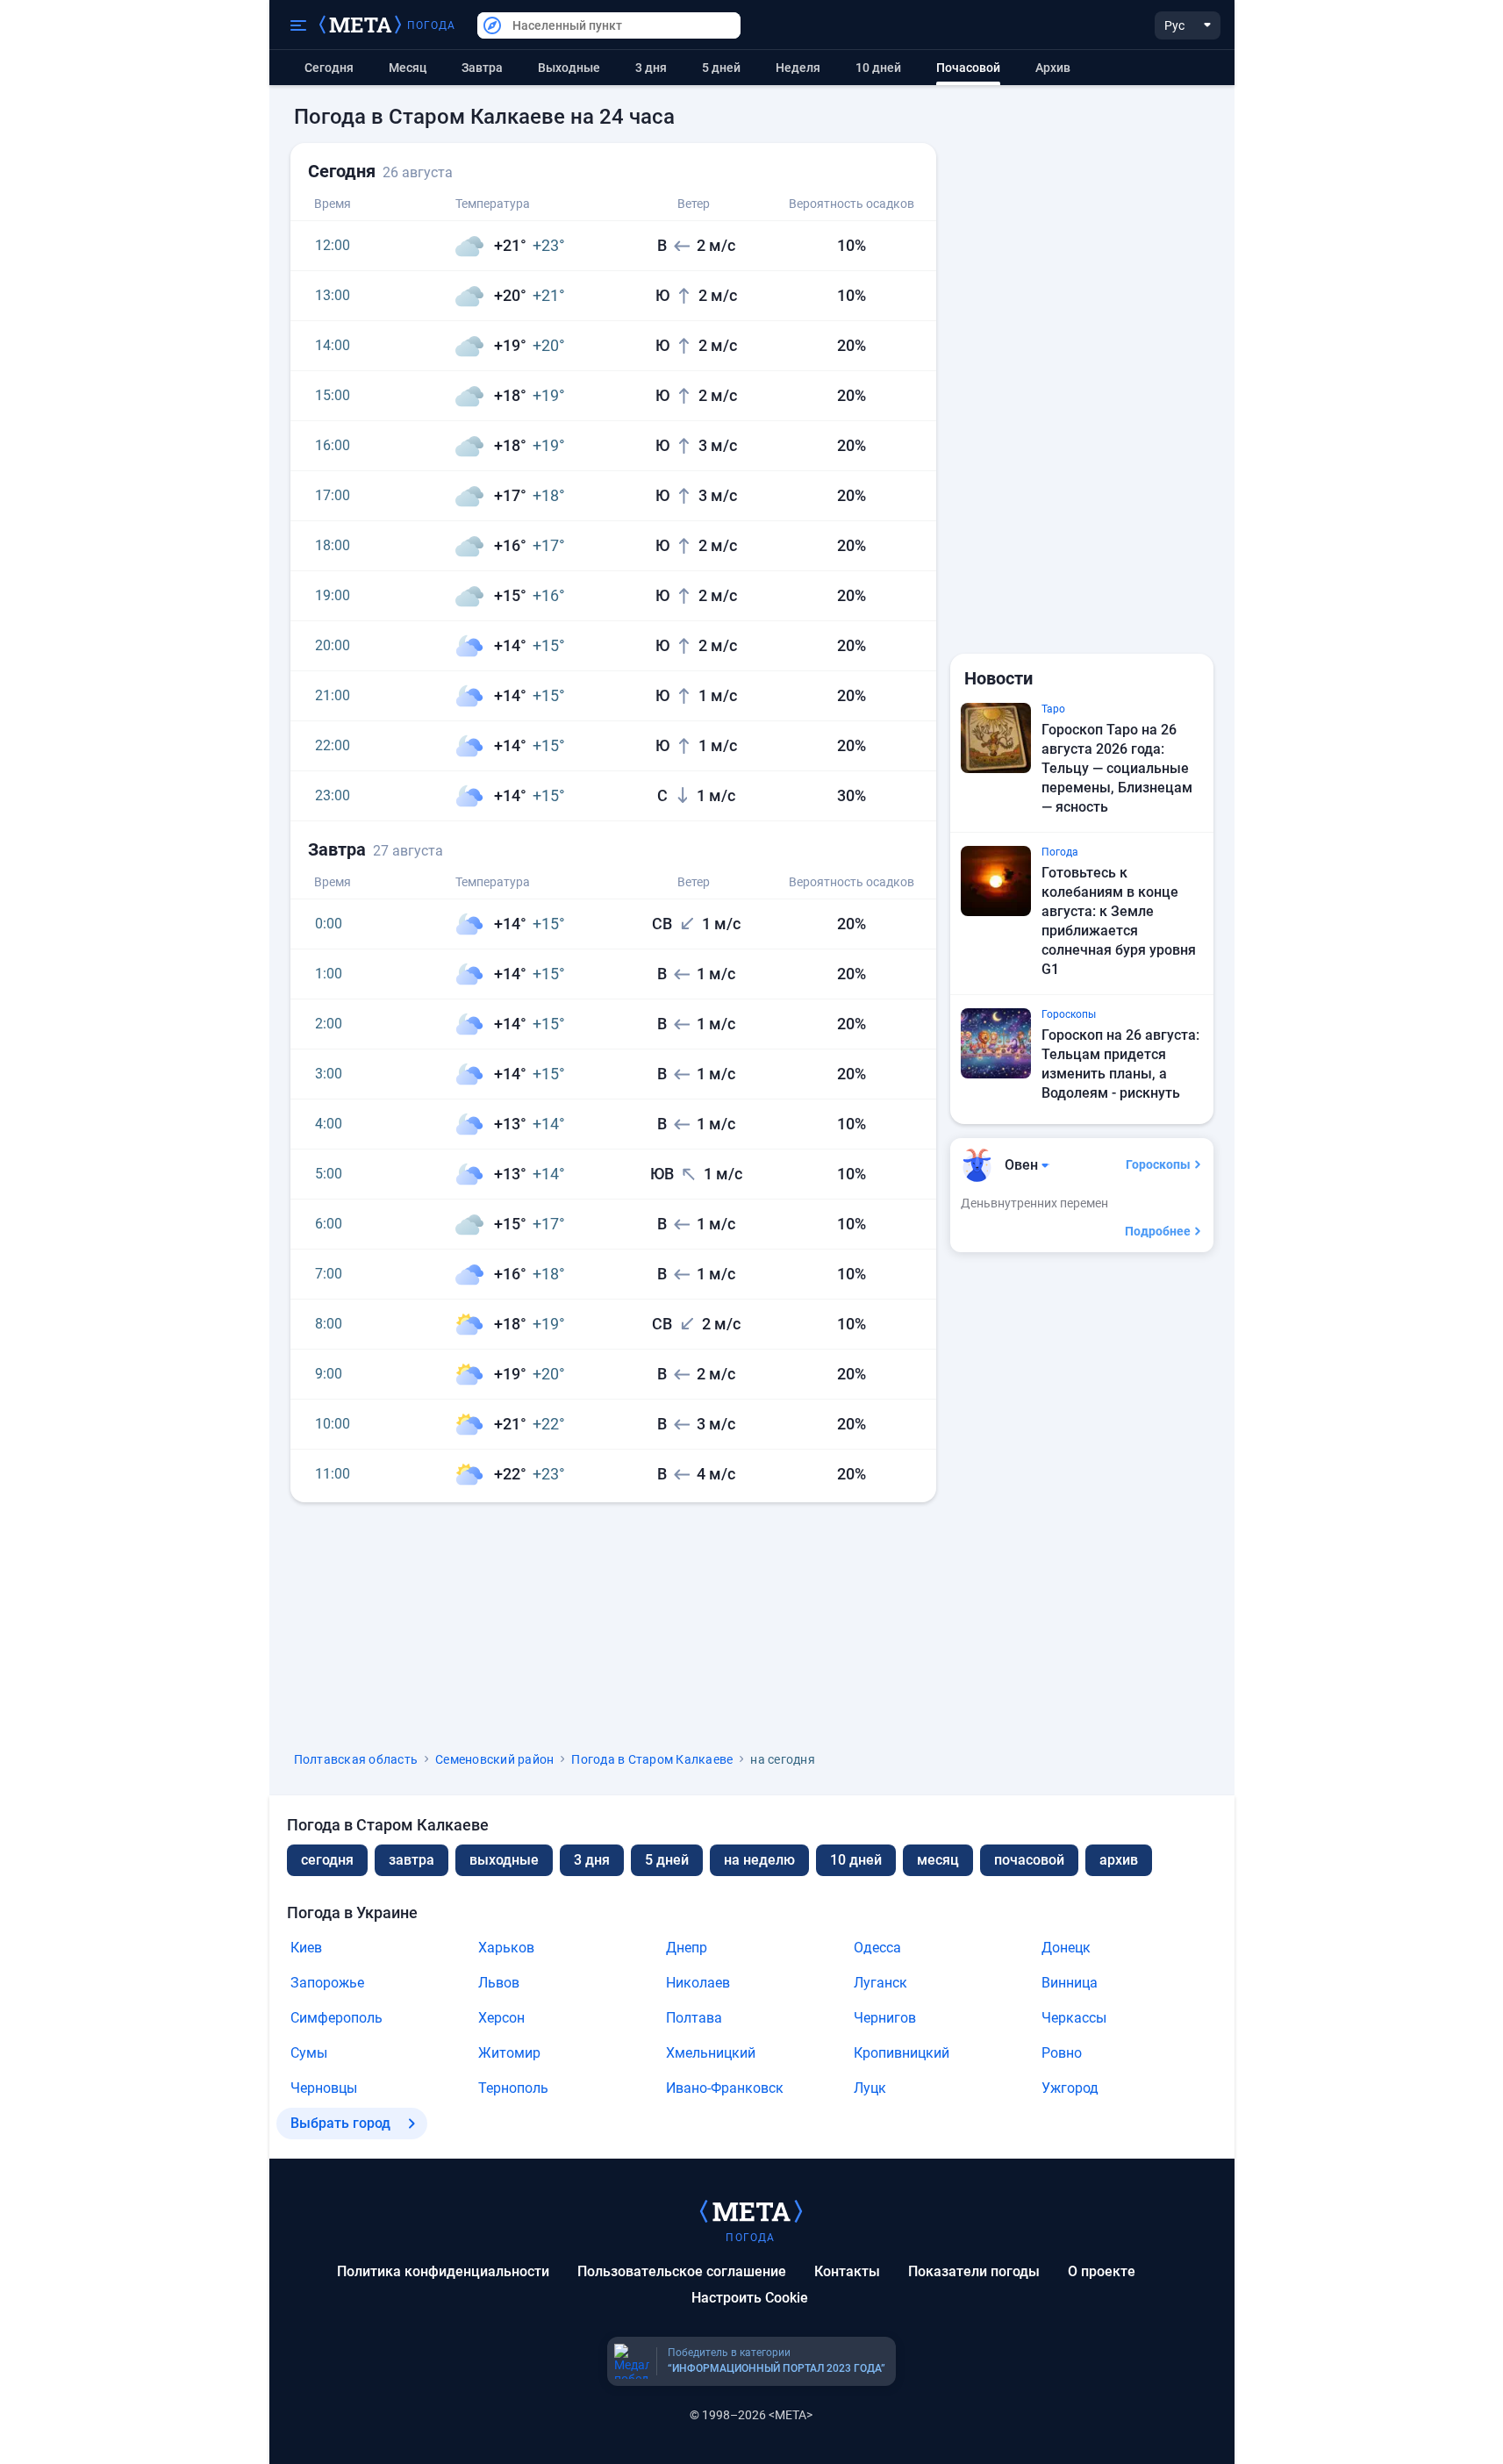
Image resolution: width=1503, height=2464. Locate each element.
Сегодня (329, 68)
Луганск (880, 1983)
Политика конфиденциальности (443, 2271)
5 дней (721, 68)
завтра (412, 1860)
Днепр (687, 1948)
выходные (569, 68)
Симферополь (336, 2018)
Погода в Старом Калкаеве (652, 1759)
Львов (499, 1983)
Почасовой (1029, 1860)
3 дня (651, 68)
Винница (1070, 1983)
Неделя (798, 68)
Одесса (877, 1948)
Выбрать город (340, 2123)
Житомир (509, 2053)
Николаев (698, 1983)
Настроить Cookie (750, 2298)
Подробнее (1158, 1231)
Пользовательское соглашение (682, 2271)
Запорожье (327, 1983)
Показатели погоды (974, 2271)
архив (1053, 68)
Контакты (847, 2271)
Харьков (506, 1948)
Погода (432, 25)
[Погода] (751, 2210)
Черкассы (1074, 2018)
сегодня (327, 1860)
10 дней (878, 68)
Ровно (1062, 2053)
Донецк (1066, 1948)
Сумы (309, 2053)
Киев (306, 1948)
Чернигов (885, 2018)
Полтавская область (356, 1759)
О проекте (1102, 2271)
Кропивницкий (902, 2053)
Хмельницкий (711, 2053)
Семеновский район (494, 1759)
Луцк (870, 2088)
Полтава (694, 2018)
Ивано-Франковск (725, 2088)
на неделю (759, 1860)
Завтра (482, 68)
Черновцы (324, 2088)
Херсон (501, 2018)
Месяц (408, 68)
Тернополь (513, 2088)
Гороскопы (1158, 1164)
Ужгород (1070, 2088)
